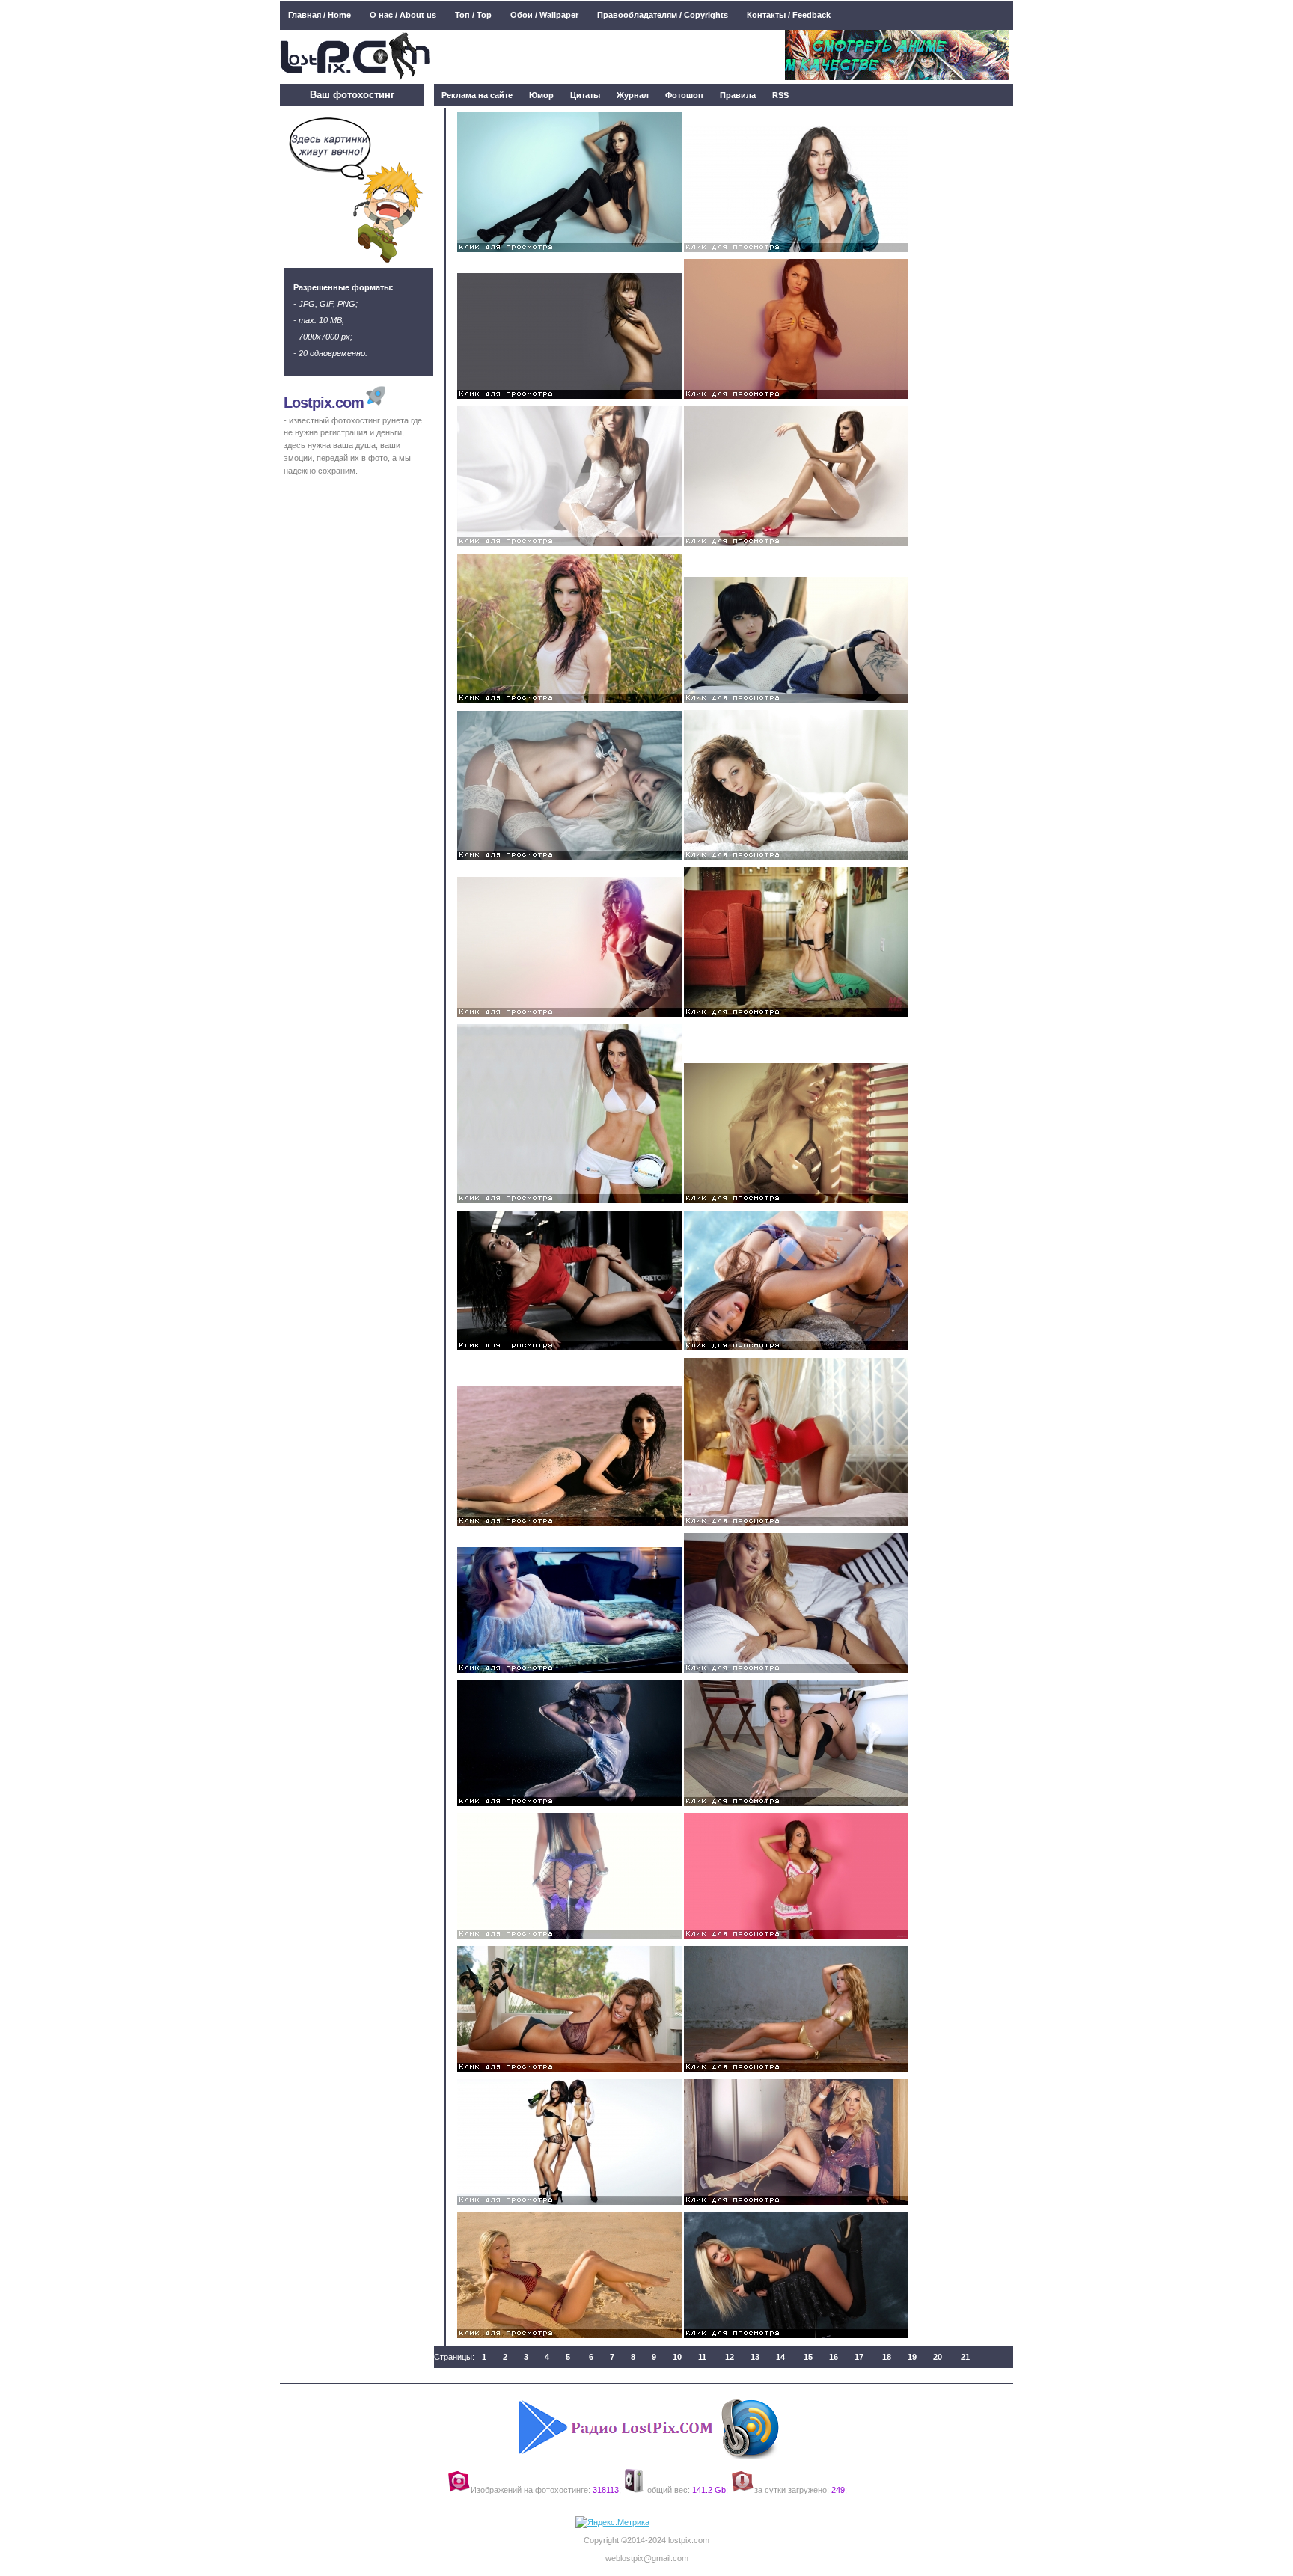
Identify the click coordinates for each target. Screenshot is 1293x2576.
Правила (738, 95)
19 (912, 2357)
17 (859, 2357)
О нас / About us (403, 15)
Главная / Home (320, 15)
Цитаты (585, 95)
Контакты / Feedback (789, 15)
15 (808, 2357)
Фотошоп (684, 95)
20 (938, 2357)
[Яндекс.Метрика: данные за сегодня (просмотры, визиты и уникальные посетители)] (612, 2523)
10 (677, 2357)
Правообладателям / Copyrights (663, 15)
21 (965, 2357)
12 (730, 2357)
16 (834, 2357)
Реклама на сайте (477, 95)
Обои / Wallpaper (544, 15)
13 (755, 2357)
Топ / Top (473, 15)
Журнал (633, 95)
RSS (780, 95)
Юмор (541, 95)
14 (780, 2357)
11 (702, 2357)
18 (887, 2357)
